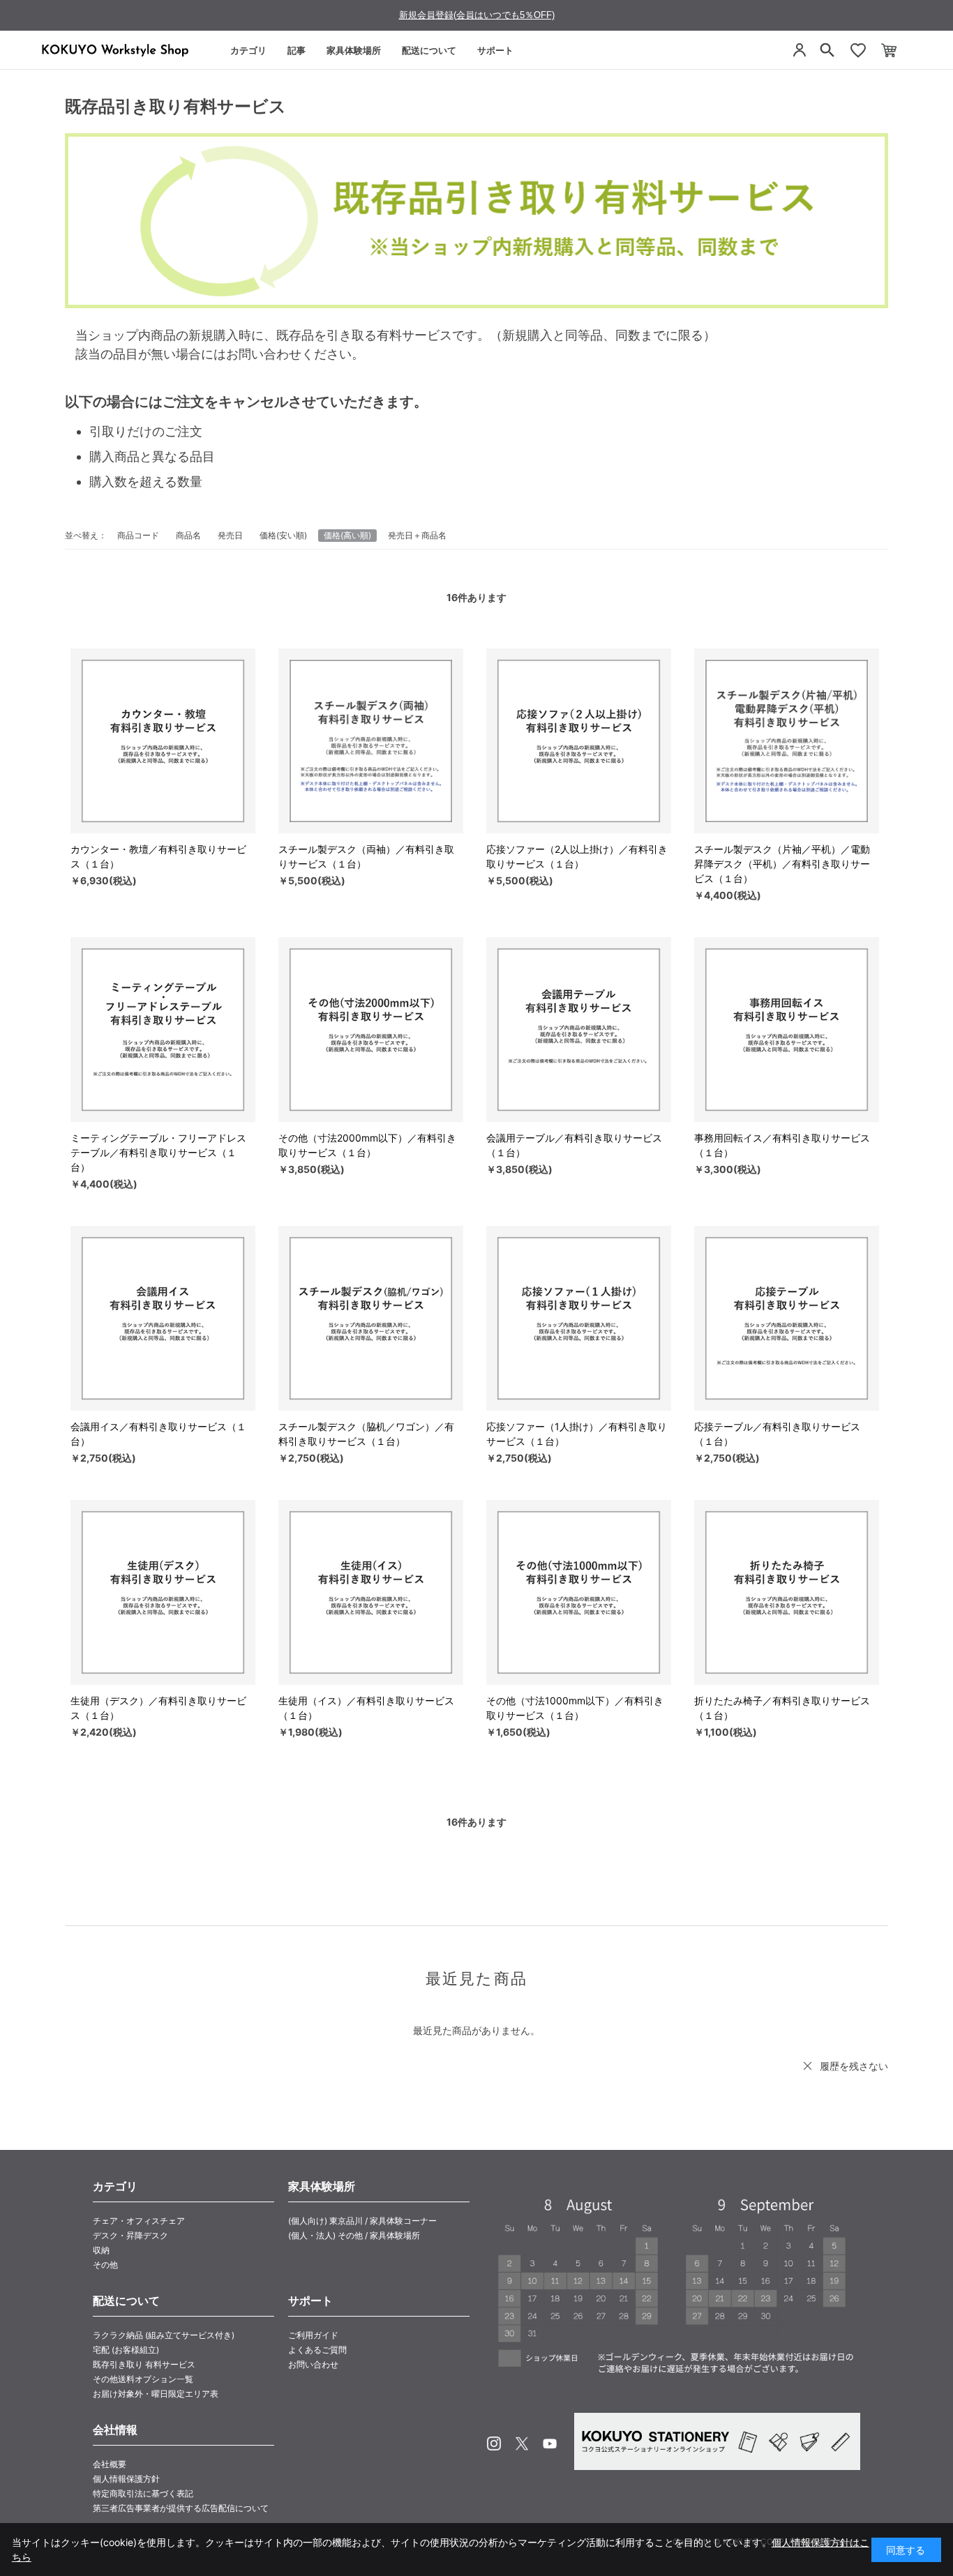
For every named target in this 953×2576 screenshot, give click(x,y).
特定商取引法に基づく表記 (143, 2493)
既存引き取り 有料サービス (144, 2364)
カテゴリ (248, 50)
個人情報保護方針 (126, 2479)
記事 (297, 50)
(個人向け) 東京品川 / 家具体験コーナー (362, 2221)
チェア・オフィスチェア (139, 2221)
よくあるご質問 (317, 2350)
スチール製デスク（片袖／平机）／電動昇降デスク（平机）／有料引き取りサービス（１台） (782, 864)
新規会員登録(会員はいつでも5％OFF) (477, 15)
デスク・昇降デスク (130, 2235)
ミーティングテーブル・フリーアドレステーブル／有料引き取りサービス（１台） (158, 1152)
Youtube (550, 2444)
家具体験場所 (354, 50)
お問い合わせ (313, 2364)
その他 (105, 2265)
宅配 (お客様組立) (126, 2350)
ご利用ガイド (313, 2335)
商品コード (138, 535)
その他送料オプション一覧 (143, 2379)
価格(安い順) (283, 535)
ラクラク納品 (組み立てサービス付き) (164, 2335)
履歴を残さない (854, 2066)
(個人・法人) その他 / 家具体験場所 (354, 2235)
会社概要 (110, 2464)
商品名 (188, 535)
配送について (429, 50)
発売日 (230, 535)
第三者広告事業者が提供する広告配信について (181, 2508)
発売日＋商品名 (417, 535)
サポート (495, 50)
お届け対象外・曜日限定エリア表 (156, 2394)
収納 (101, 2250)
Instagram (494, 2444)
